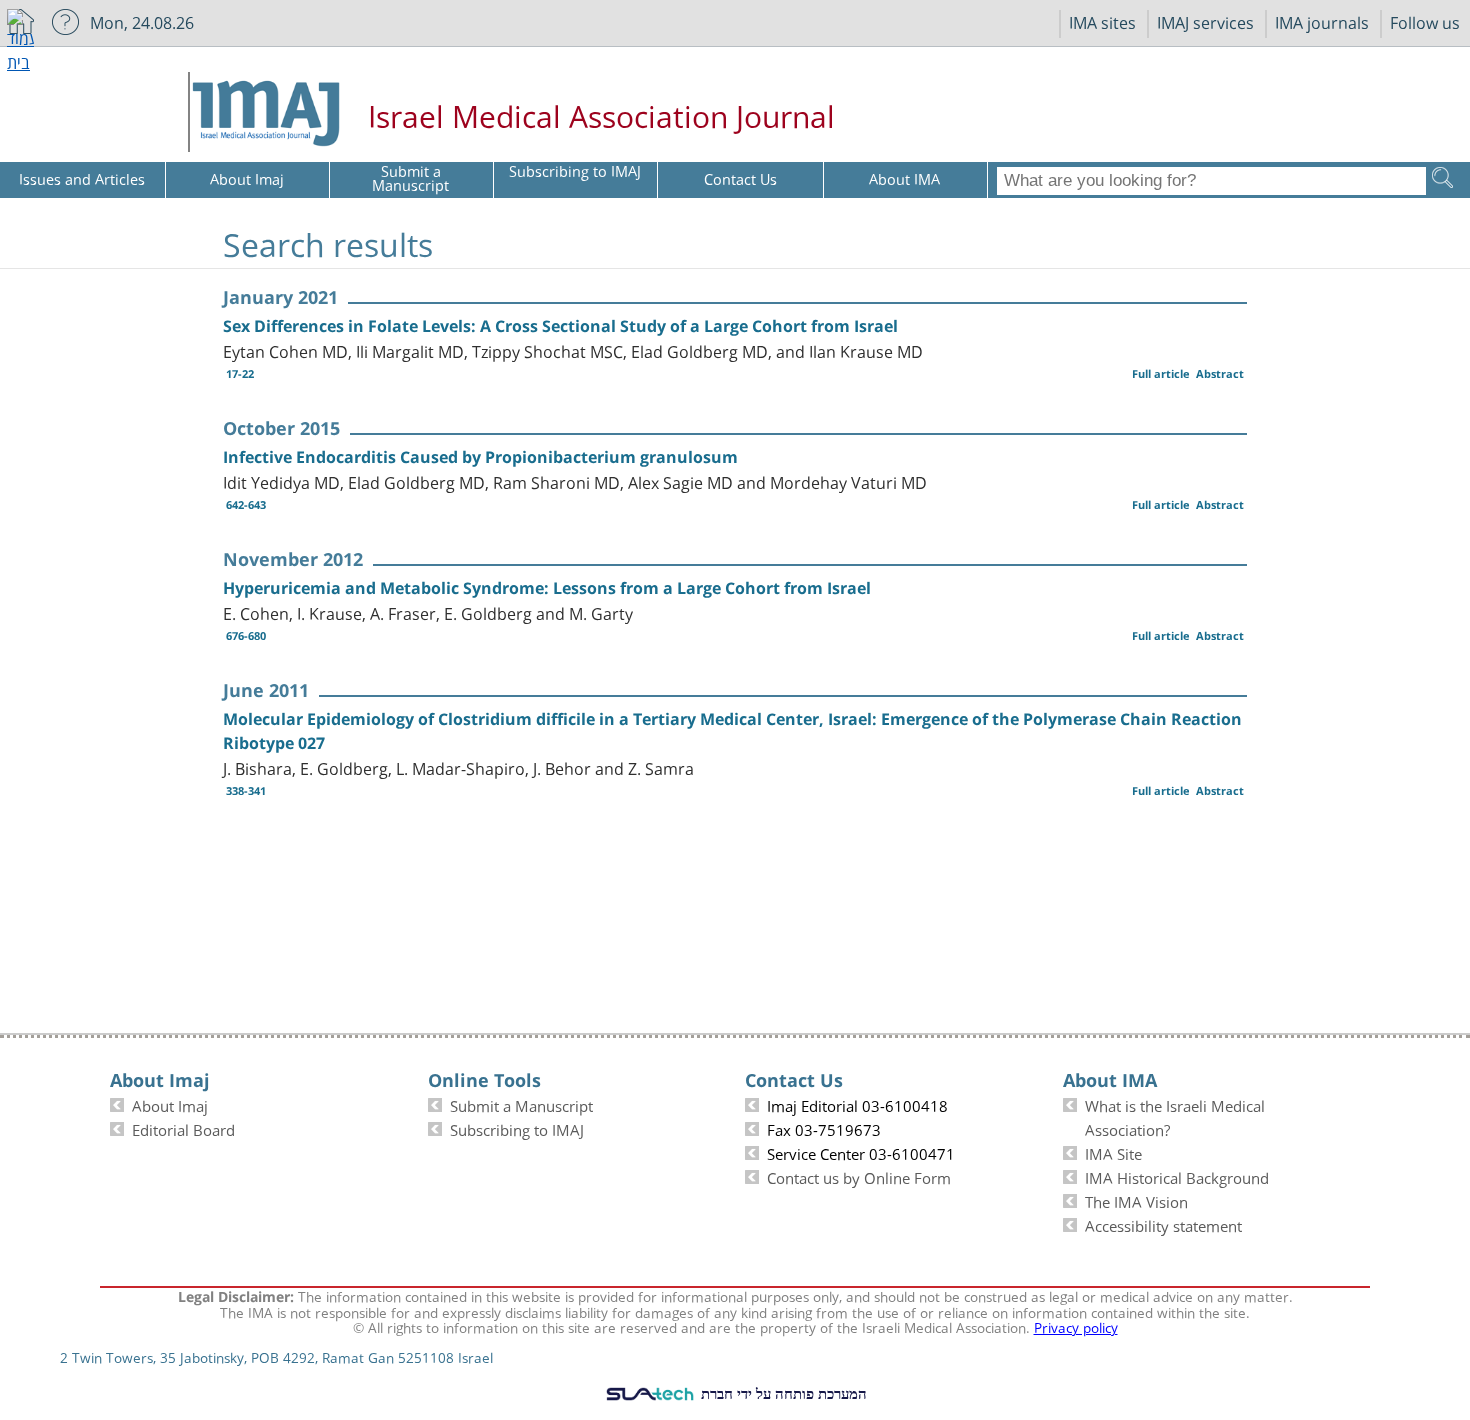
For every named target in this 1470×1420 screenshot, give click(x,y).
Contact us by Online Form (859, 1176)
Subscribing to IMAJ (517, 1128)
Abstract (1220, 373)
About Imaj (170, 1104)
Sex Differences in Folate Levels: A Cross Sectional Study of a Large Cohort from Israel (560, 326)
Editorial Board (183, 1128)
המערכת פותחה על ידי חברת (782, 1393)
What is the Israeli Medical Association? (1175, 1116)
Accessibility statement (1163, 1224)
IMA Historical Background (1177, 1176)
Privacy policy (1076, 1326)
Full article (1161, 373)
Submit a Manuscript (521, 1104)
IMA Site (1113, 1152)
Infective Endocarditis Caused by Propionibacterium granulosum (480, 457)
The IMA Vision (1136, 1200)
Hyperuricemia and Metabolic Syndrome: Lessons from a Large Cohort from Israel (547, 588)
